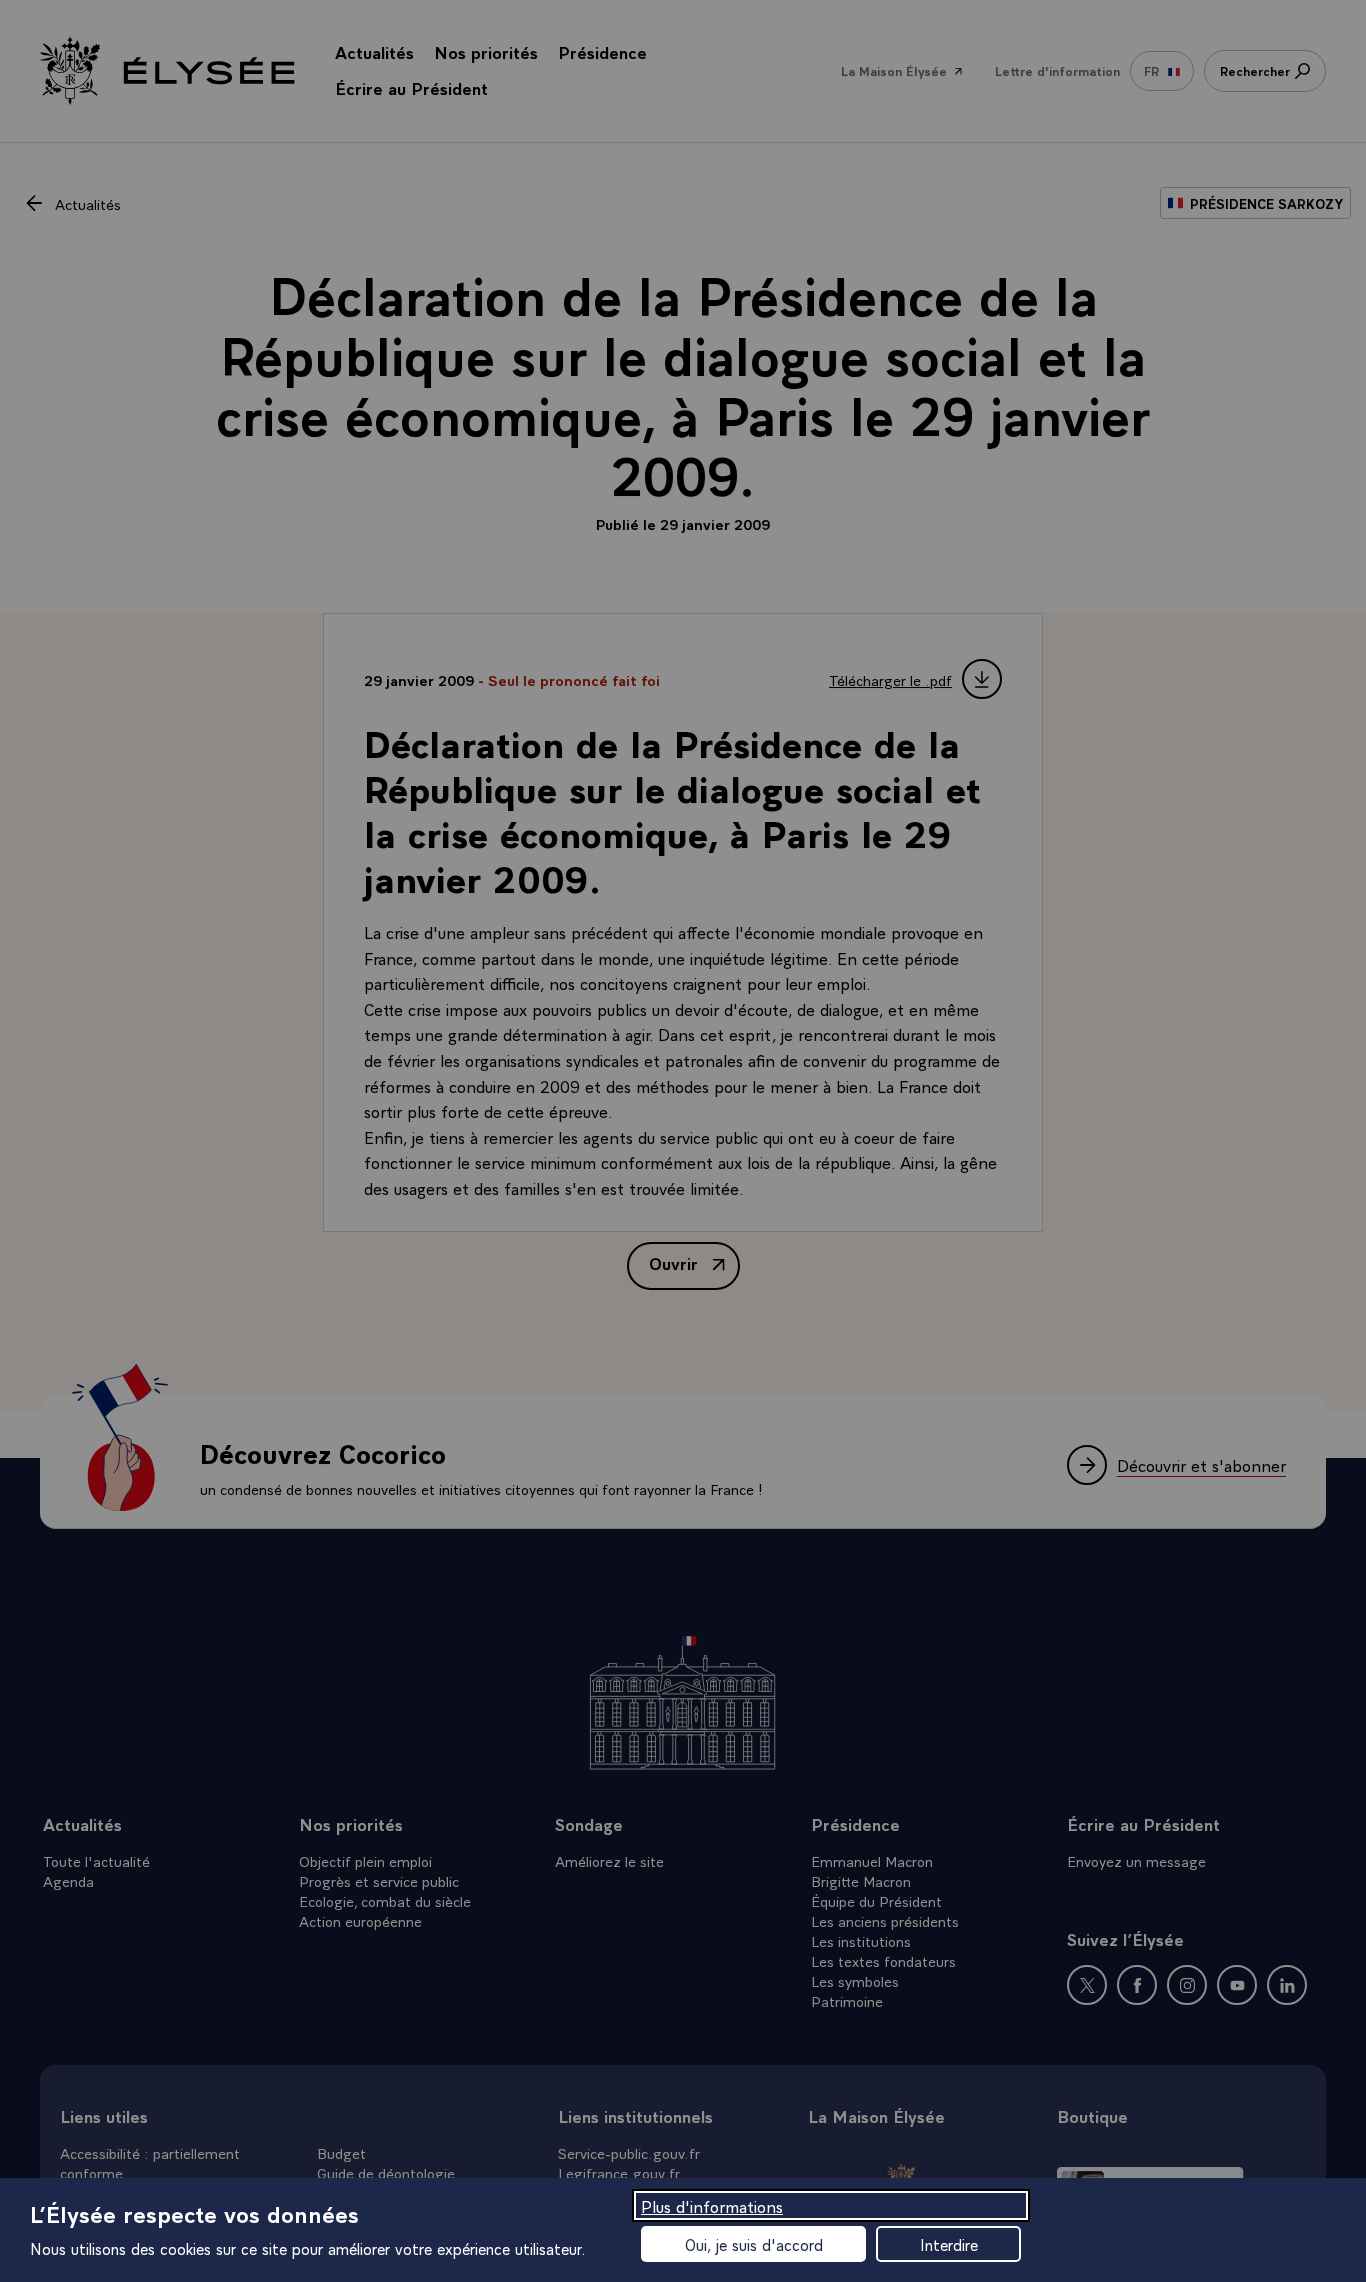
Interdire (949, 2244)
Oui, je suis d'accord (754, 2244)
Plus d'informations (712, 2205)
